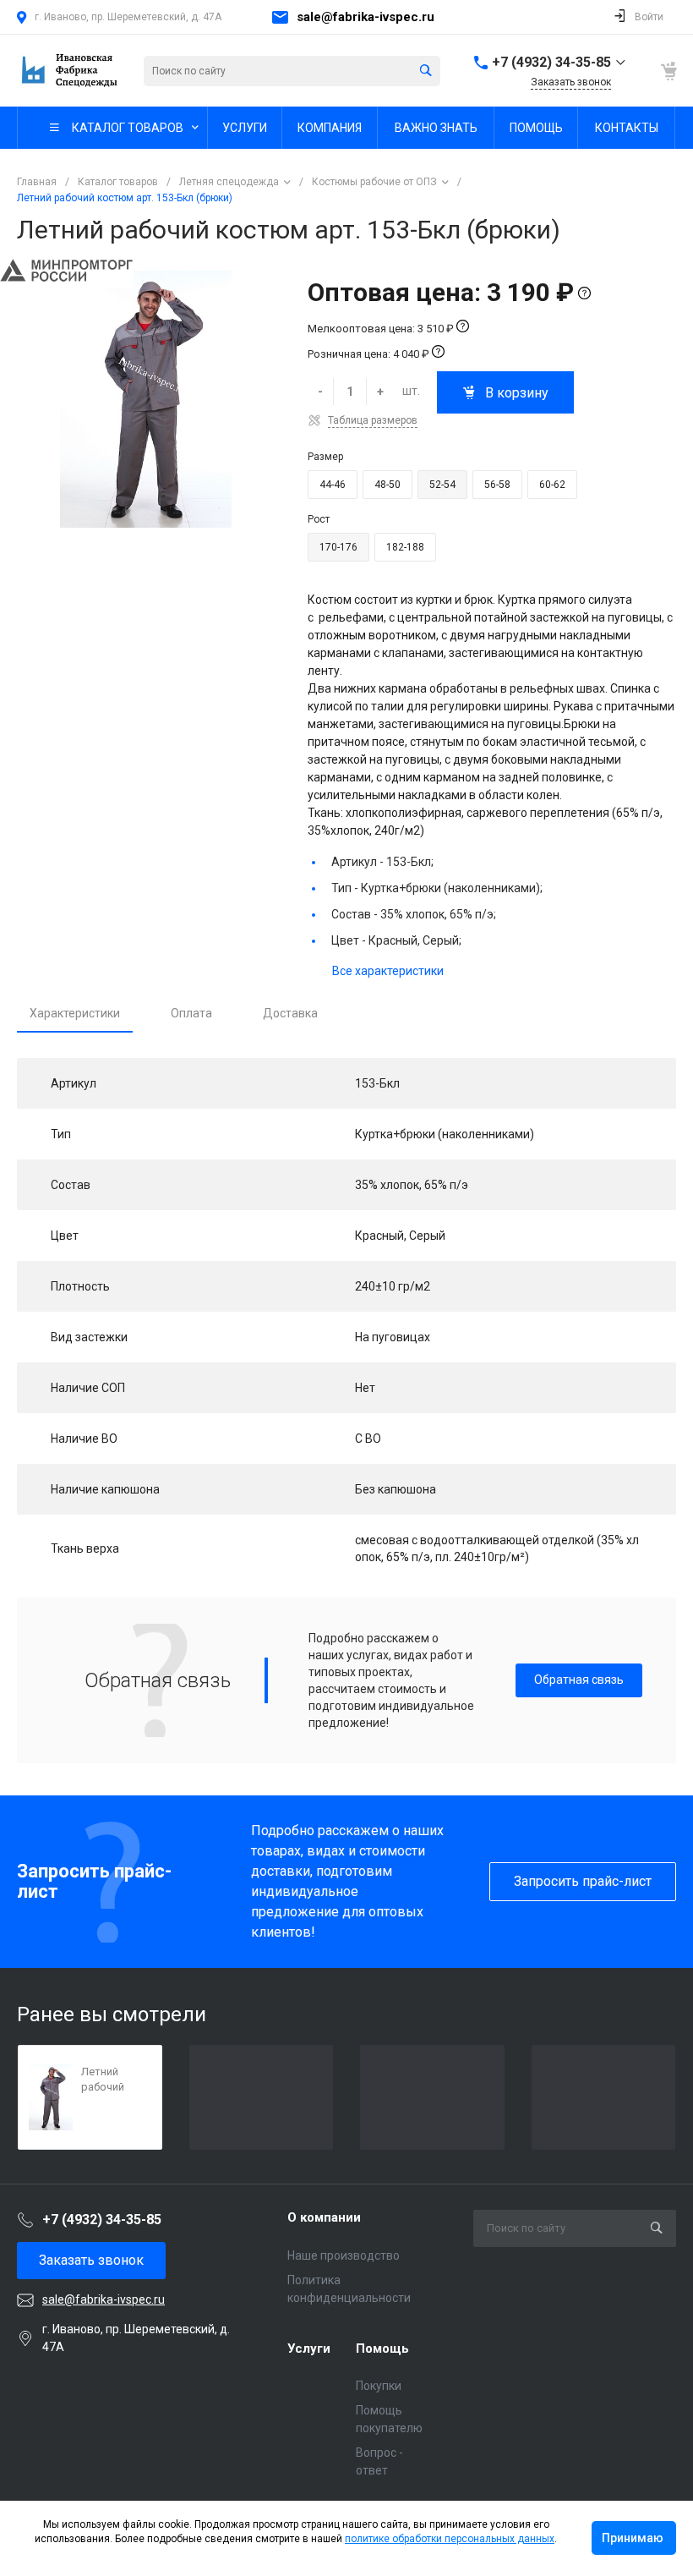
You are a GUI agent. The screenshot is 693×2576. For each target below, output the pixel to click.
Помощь (382, 2349)
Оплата (191, 1013)
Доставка (290, 1013)
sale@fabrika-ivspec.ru (366, 17)
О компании (324, 2217)
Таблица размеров (373, 420)
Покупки (379, 2386)
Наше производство (344, 2255)
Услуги (309, 2349)
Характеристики (75, 1013)
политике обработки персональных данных (450, 2539)
